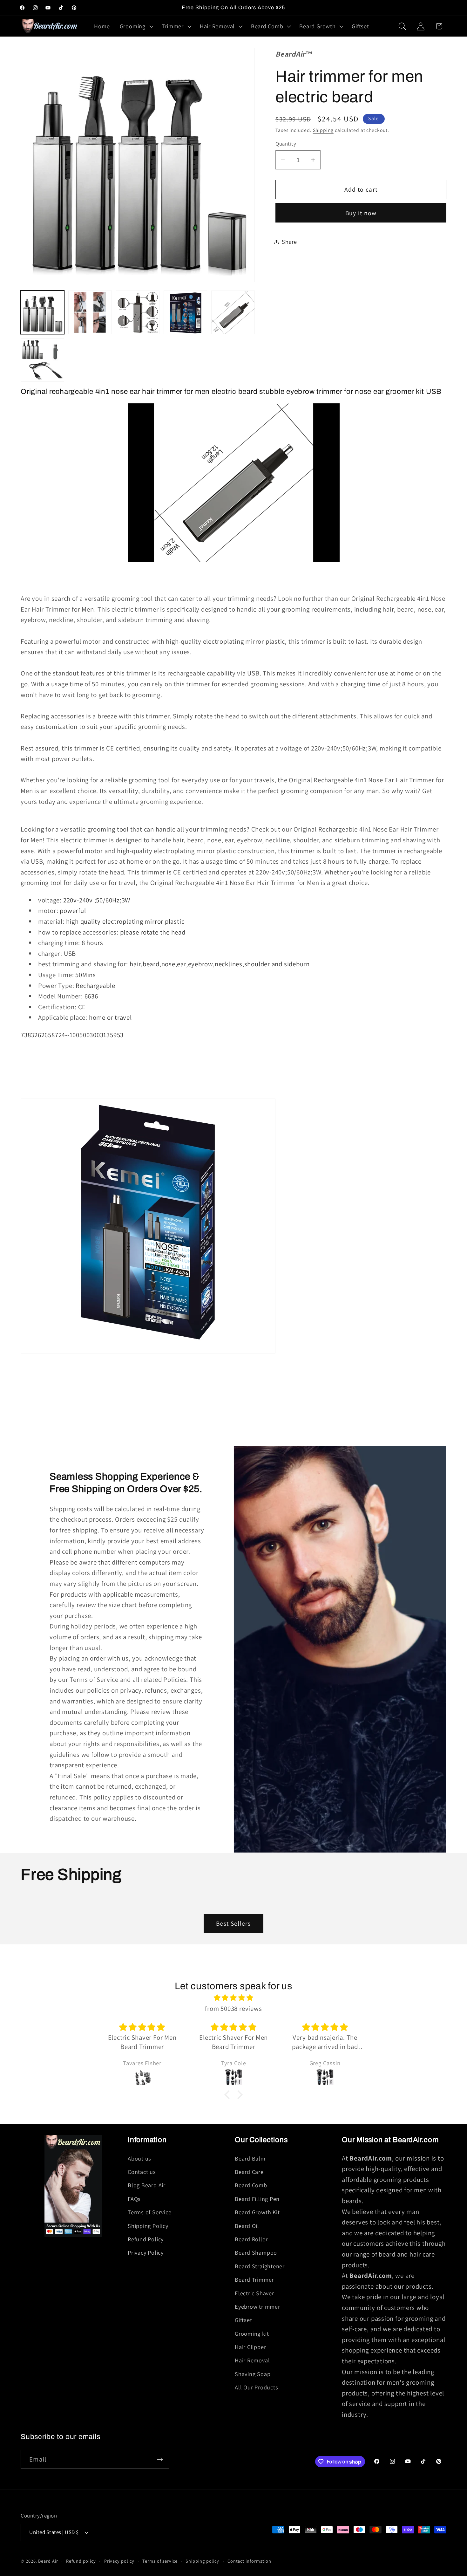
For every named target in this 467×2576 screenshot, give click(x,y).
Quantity (286, 144)
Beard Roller (251, 2239)
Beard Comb (251, 2185)
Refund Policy (146, 2239)
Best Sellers (233, 1923)
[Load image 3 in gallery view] (138, 312)
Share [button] (289, 242)
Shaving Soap (253, 2374)
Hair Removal (252, 2360)
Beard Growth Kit (257, 2212)
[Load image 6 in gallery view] (42, 360)
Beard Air (48, 2561)
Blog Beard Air (147, 2185)
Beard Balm (250, 2158)
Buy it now (361, 213)
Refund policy (81, 2561)
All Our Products (256, 2387)
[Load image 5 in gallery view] (233, 312)
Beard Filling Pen (257, 2199)
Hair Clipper (250, 2347)
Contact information (249, 2561)
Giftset (243, 2320)
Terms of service (160, 2561)
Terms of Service (149, 2212)
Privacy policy (119, 2561)
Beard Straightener (260, 2266)
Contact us (142, 2172)
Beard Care (249, 2172)
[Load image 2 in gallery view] (90, 312)
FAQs (134, 2199)
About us (139, 2158)
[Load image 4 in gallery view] (185, 312)
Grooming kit (252, 2333)
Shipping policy (202, 2561)
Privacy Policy (146, 2252)
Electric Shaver (254, 2293)
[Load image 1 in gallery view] (42, 312)
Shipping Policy (148, 2226)
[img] (233, 1998)
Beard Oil (247, 2226)
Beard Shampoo (256, 2252)
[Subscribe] (160, 2460)
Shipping (323, 130)
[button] (136, 26)
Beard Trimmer (254, 2279)
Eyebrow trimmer (257, 2306)
